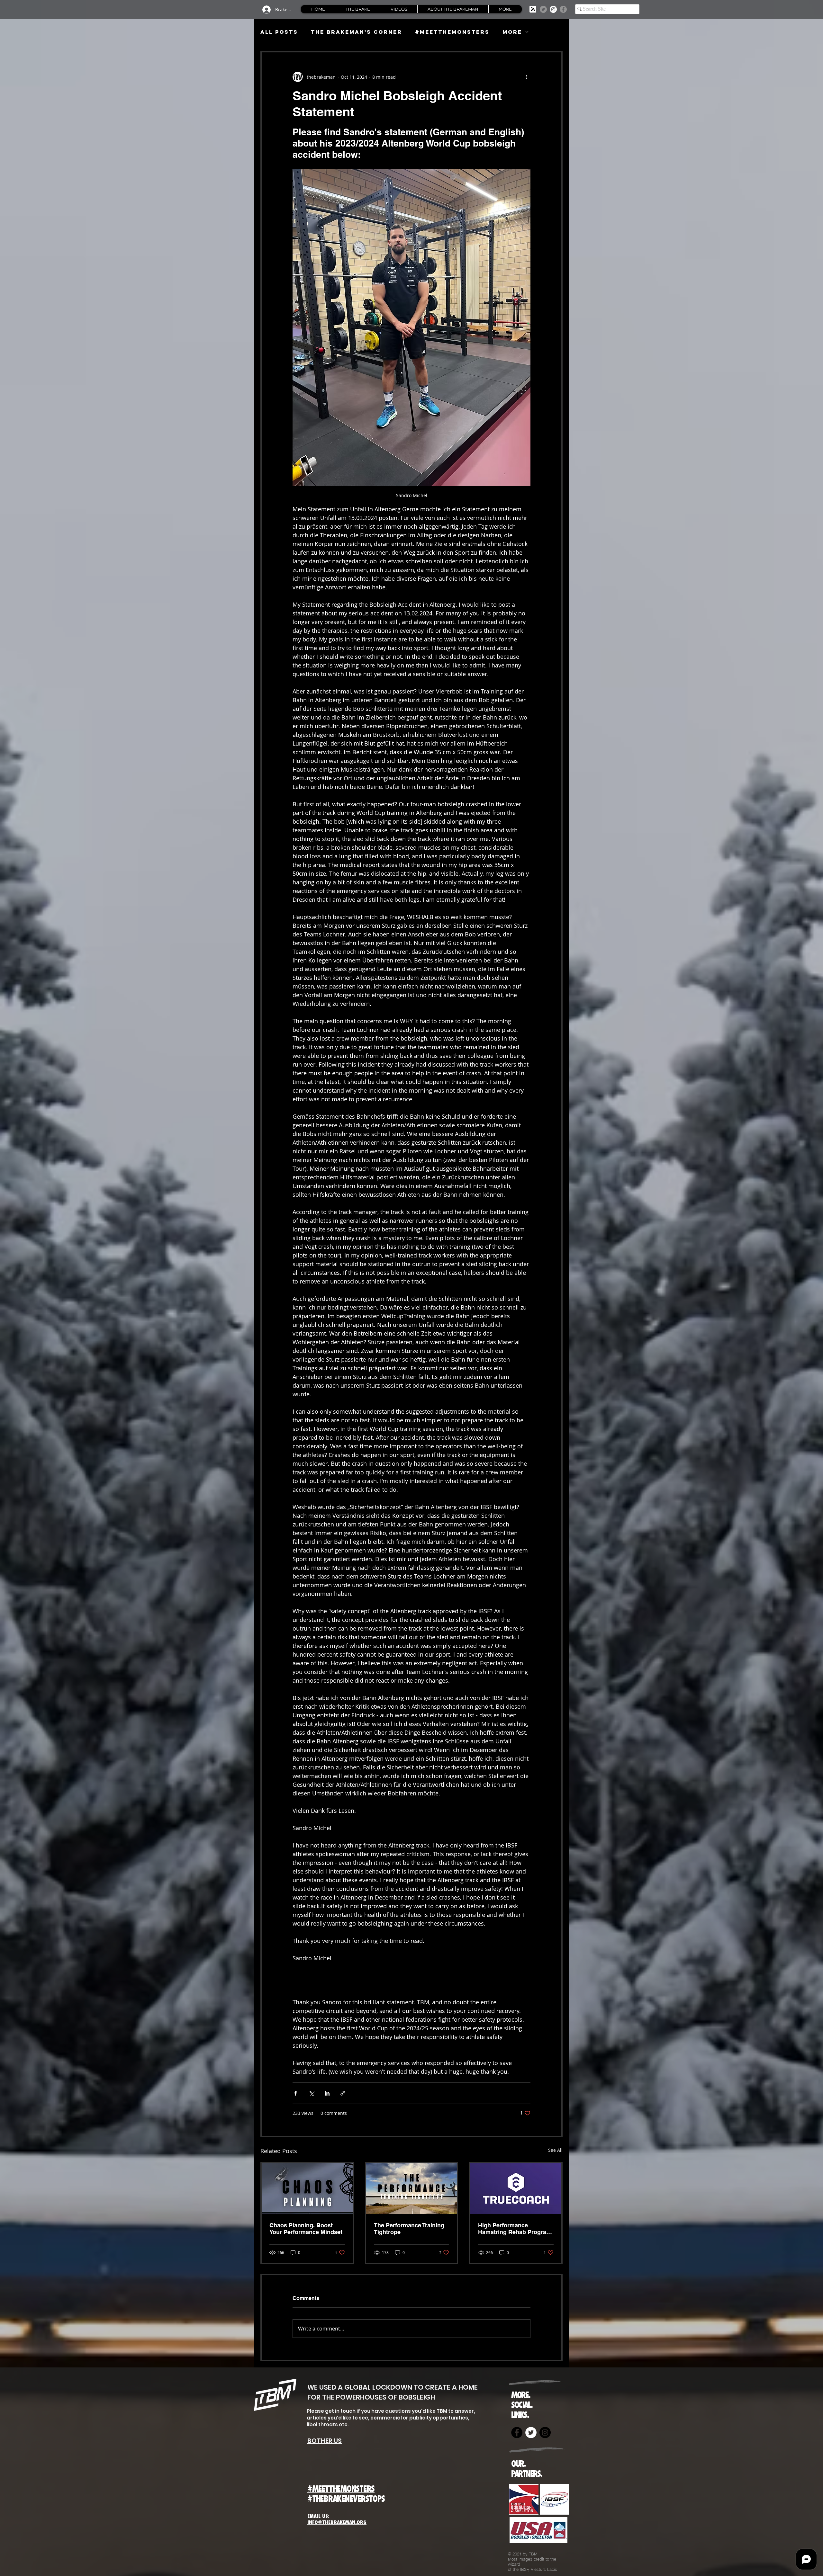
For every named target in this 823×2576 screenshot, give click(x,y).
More (512, 32)
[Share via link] (343, 2093)
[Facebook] (563, 9)
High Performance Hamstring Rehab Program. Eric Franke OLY (516, 2229)
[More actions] (527, 77)
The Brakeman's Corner (357, 32)
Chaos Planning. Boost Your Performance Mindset (306, 2229)
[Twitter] (543, 9)
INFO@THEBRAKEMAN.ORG (337, 2522)
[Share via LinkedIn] (327, 2093)
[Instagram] (553, 9)
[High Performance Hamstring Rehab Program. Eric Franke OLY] (516, 2189)
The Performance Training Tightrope (409, 2229)
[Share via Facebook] (296, 2093)
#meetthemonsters (452, 32)
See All (555, 2150)
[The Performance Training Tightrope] (412, 2189)
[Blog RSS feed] (533, 9)
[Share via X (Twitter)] (311, 2093)
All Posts (279, 32)
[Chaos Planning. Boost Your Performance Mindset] (307, 2189)
